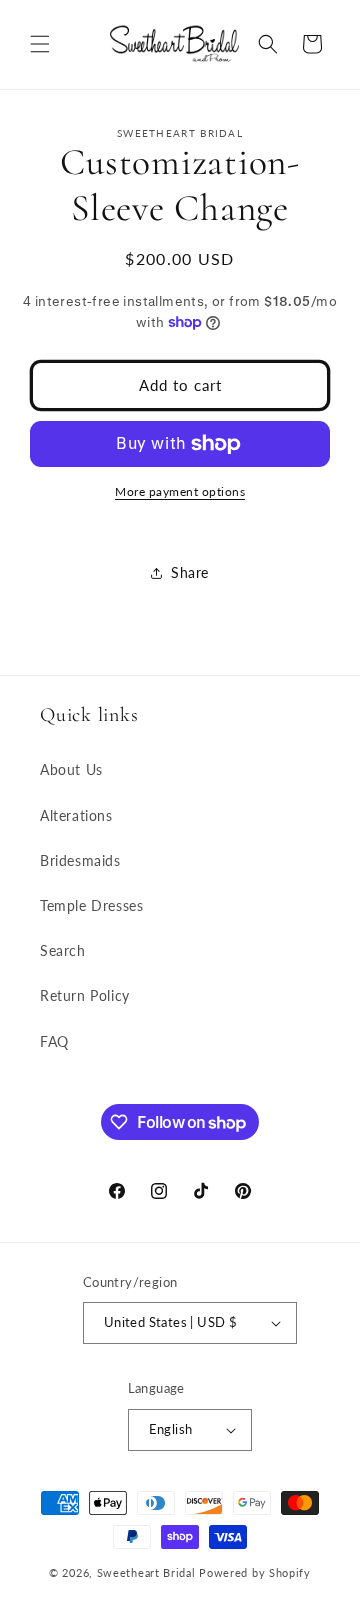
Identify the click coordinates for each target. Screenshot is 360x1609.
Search (63, 950)
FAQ (54, 1041)
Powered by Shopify (255, 1572)
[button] (40, 44)
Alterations (76, 815)
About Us (71, 769)
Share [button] (190, 572)
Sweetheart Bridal (146, 1572)
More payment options (180, 491)
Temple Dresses (91, 905)
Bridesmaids (80, 860)
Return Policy (85, 995)
